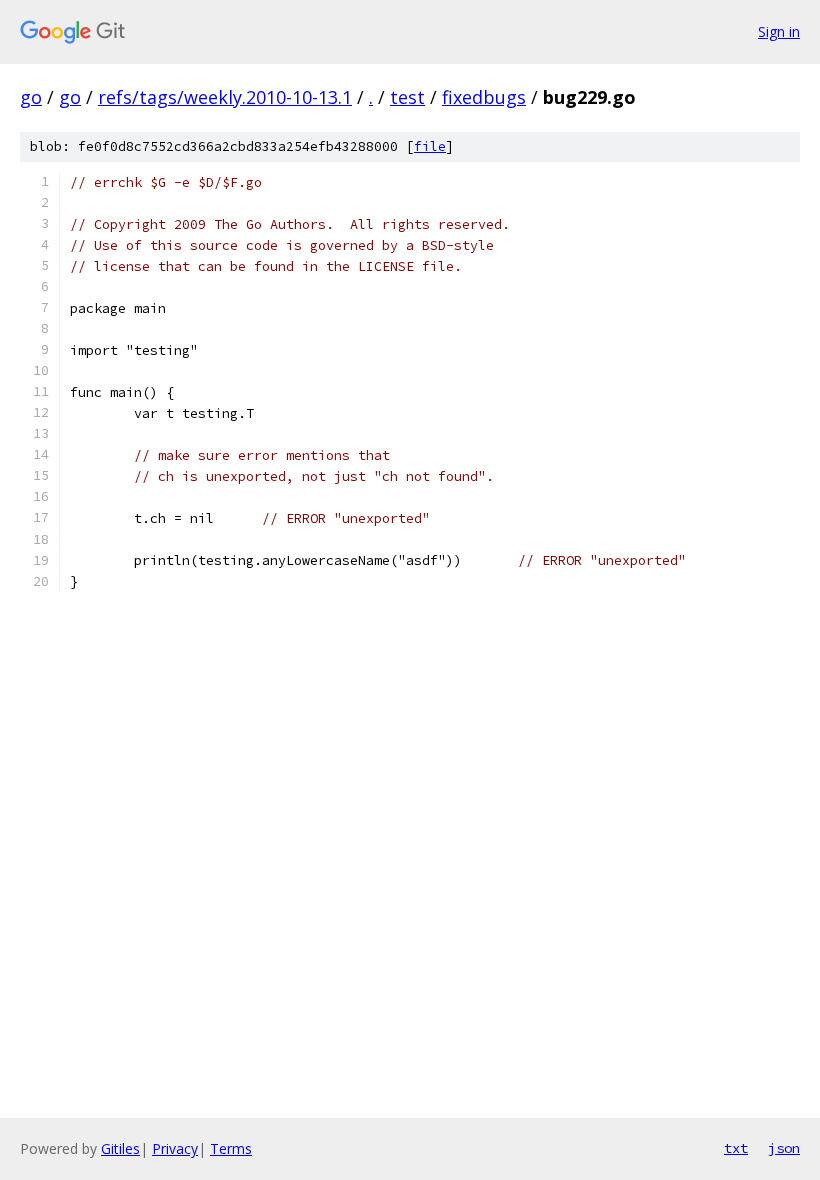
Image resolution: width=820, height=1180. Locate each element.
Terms (231, 1148)
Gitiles (120, 1148)
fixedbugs (484, 97)
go (31, 97)
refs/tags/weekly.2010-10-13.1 (225, 97)
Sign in (779, 31)
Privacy (175, 1148)
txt (736, 1148)
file (430, 146)
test (407, 97)
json (784, 1148)
